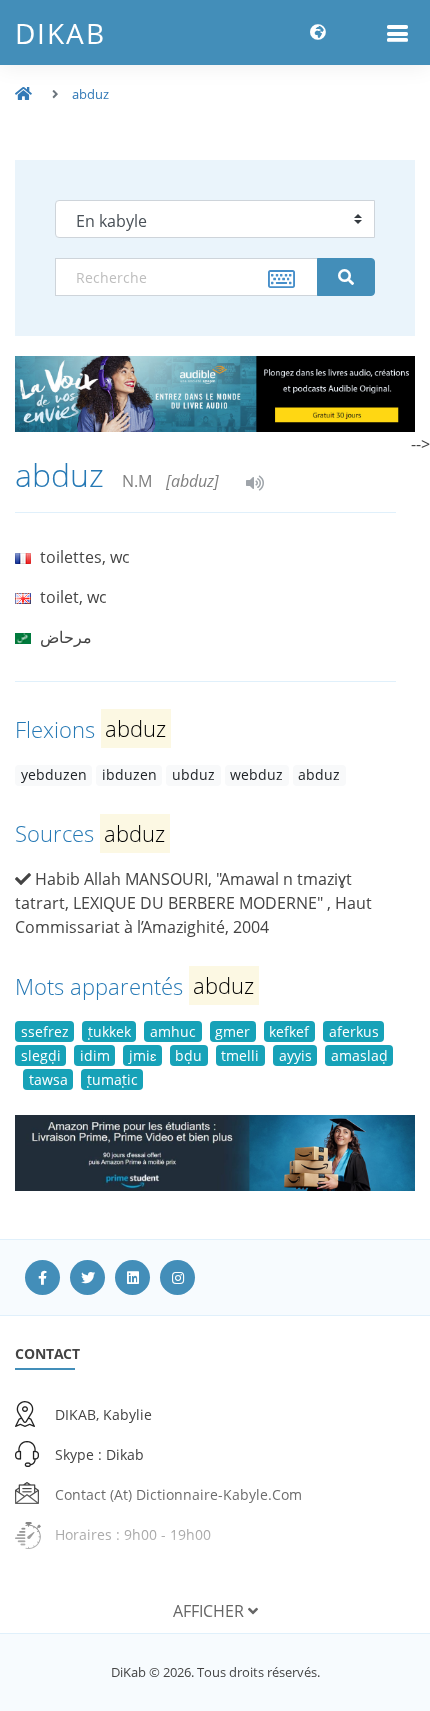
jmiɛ (142, 1055)
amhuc (173, 1031)
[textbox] (186, 277)
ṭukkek (109, 1031)
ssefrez (45, 1031)
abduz (90, 94)
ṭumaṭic (112, 1079)
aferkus (354, 1031)
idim (95, 1055)
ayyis (295, 1055)
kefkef (289, 1031)
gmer (232, 1031)
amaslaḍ (359, 1055)
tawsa (48, 1079)
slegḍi (41, 1055)
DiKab (60, 33)
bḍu (188, 1055)
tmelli (240, 1055)
